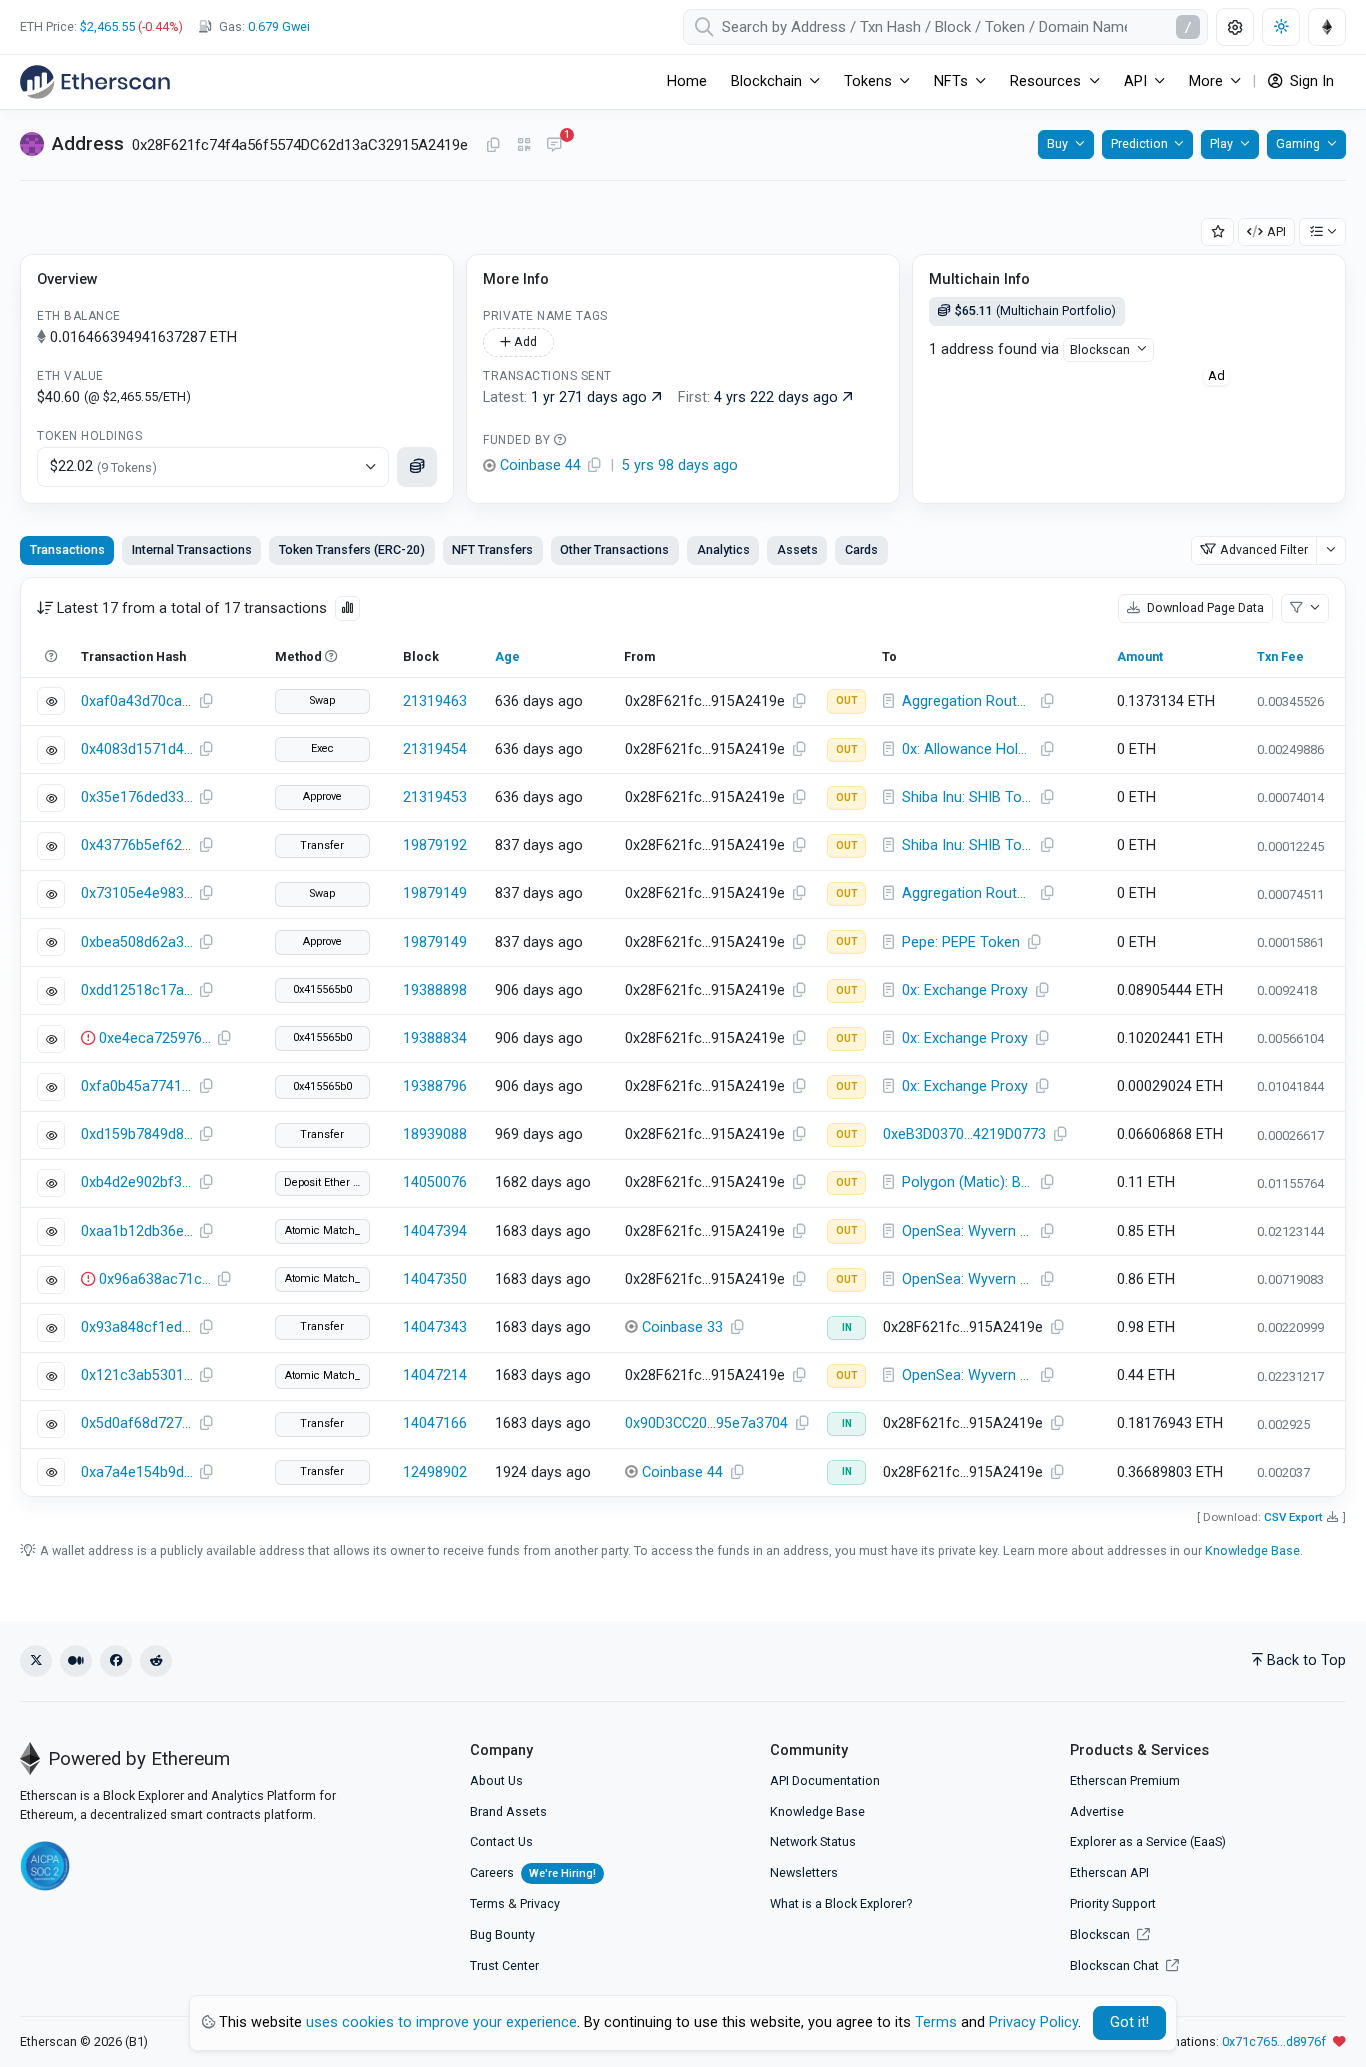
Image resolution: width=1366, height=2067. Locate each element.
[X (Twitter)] (36, 1661)
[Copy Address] (493, 146)
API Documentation (825, 1780)
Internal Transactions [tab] (192, 549)
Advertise (1097, 1811)
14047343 (435, 1327)
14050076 (435, 1182)
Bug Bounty (502, 1934)
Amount (1140, 656)
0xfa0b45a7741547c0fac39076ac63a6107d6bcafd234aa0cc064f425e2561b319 (137, 1086)
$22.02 (103, 466)
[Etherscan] (95, 82)
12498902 (435, 1472)
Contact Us (501, 1841)
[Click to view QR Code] (524, 145)
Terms (487, 1903)
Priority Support (1113, 1903)
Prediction (1139, 143)
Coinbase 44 (682, 1472)
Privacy (540, 1903)
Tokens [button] (868, 81)
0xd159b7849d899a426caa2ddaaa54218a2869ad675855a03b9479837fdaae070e (137, 1134)
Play (1221, 143)
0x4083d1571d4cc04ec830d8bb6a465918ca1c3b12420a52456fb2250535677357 (137, 749)
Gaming (1298, 143)
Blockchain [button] (766, 81)
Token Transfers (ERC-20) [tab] (352, 549)
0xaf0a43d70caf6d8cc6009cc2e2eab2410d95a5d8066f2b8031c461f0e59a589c (137, 701)
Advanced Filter (1264, 549)
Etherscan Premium (1125, 1780)
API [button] (1135, 81)
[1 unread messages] (554, 146)
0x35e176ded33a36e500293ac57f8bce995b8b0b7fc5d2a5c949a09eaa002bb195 (137, 797)
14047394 (435, 1231)
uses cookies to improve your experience (441, 2022)
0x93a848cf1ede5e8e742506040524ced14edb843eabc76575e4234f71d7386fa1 (137, 1327)
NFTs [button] (951, 81)
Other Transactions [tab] (614, 549)
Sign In (1310, 81)
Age (507, 656)
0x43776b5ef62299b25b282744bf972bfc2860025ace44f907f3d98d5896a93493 (137, 845)
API (1276, 231)
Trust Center (504, 1965)
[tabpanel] (683, 1037)
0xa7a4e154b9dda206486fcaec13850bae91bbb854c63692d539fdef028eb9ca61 (137, 1472)
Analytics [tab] (723, 549)
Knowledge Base (1252, 1550)
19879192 (435, 845)
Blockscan (1100, 349)
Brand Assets (508, 1811)
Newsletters (804, 1872)
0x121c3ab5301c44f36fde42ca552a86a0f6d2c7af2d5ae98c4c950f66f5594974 (137, 1375)
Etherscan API (1109, 1872)
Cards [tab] (861, 549)
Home (687, 81)
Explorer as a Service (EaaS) (1148, 1841)
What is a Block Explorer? (841, 1903)
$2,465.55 (107, 26)
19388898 (435, 990)
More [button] (1206, 81)
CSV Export (1293, 1517)
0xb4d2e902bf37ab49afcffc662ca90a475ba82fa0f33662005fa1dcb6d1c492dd (137, 1182)
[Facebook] (116, 1661)
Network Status (813, 1841)
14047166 (435, 1423)
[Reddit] (156, 1661)
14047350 (435, 1279)
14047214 (435, 1375)
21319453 (435, 797)
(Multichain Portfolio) (1035, 310)
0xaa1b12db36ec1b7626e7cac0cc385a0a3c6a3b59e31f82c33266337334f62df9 (137, 1231)
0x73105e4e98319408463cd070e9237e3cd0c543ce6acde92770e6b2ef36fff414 (137, 893)
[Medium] (76, 1661)
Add (524, 341)
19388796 (435, 1086)
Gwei (279, 26)
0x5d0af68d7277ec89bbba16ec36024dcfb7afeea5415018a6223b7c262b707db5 (137, 1423)
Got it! (1129, 2022)
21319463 (435, 701)
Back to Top (1306, 1660)
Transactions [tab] (67, 549)
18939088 (435, 1134)
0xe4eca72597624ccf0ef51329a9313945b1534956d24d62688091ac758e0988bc (155, 1038)
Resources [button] (1045, 81)
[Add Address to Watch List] (1218, 232)
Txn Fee (1280, 656)
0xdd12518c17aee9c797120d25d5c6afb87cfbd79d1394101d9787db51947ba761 (137, 990)
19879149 (435, 893)
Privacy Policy (1033, 2022)
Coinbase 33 (682, 1327)
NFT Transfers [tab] (492, 549)
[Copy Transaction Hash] (206, 702)
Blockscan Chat (1116, 1965)
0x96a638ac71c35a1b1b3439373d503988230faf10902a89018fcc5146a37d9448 (155, 1279)
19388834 (435, 1038)
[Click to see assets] (417, 467)
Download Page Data (1204, 607)
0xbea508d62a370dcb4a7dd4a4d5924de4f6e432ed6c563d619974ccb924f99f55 (137, 942)
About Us (496, 1780)
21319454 (435, 749)
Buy (1057, 143)
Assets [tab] (797, 549)
